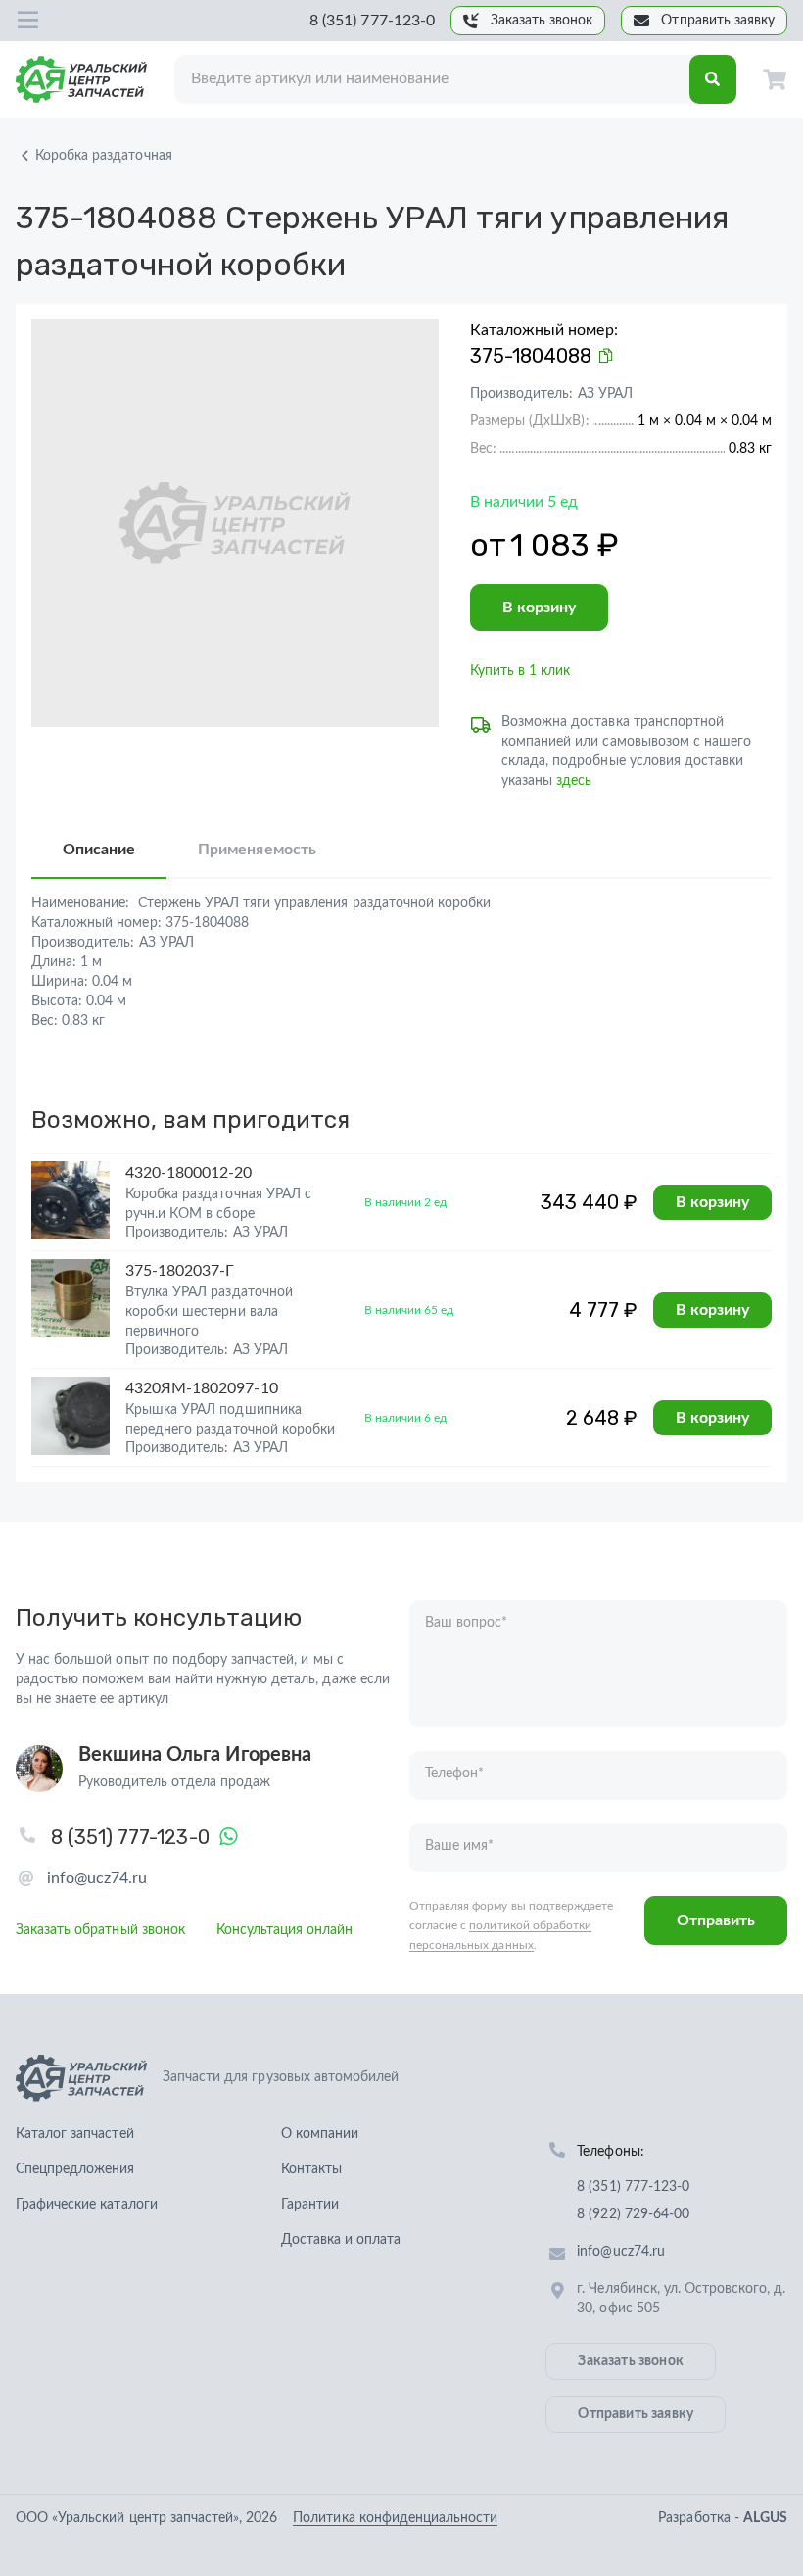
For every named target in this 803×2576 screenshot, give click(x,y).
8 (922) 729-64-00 (633, 2214)
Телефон (454, 1774)
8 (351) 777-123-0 (372, 21)
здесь (574, 781)
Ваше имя (459, 1846)
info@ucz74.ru (97, 1878)
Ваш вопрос (466, 1623)
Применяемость (257, 850)
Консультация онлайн (285, 1930)
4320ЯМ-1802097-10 (202, 1388)
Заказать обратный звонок (100, 1930)
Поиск (713, 79)
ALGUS (765, 2518)
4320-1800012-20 (189, 1173)
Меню (27, 21)
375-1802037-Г (180, 1271)
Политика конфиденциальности (395, 2518)
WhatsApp (229, 1837)
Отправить (716, 1920)
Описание (99, 850)
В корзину (539, 608)
